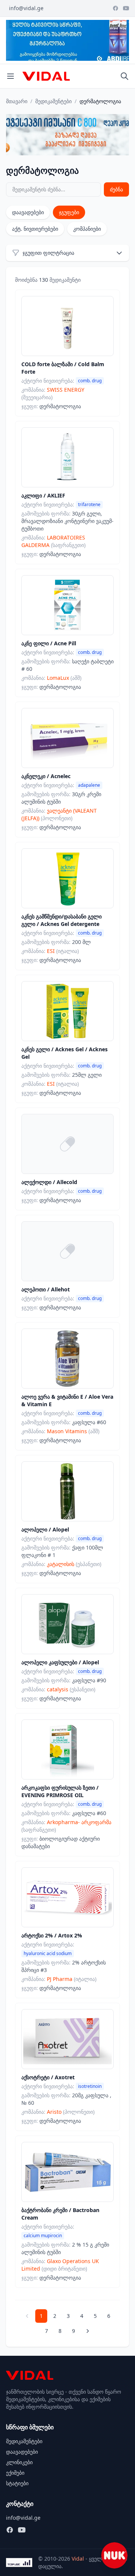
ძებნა (116, 189)
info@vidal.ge (26, 8)
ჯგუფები (69, 212)
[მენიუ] (10, 76)
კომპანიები (87, 229)
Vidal (78, 2559)
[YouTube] (126, 8)
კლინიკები (19, 2462)
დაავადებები (28, 212)
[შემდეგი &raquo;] (88, 2331)
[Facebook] (115, 8)
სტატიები (17, 2483)
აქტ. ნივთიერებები (35, 229)
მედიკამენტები (53, 101)
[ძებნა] (124, 76)
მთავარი (17, 101)
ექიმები (15, 2473)
